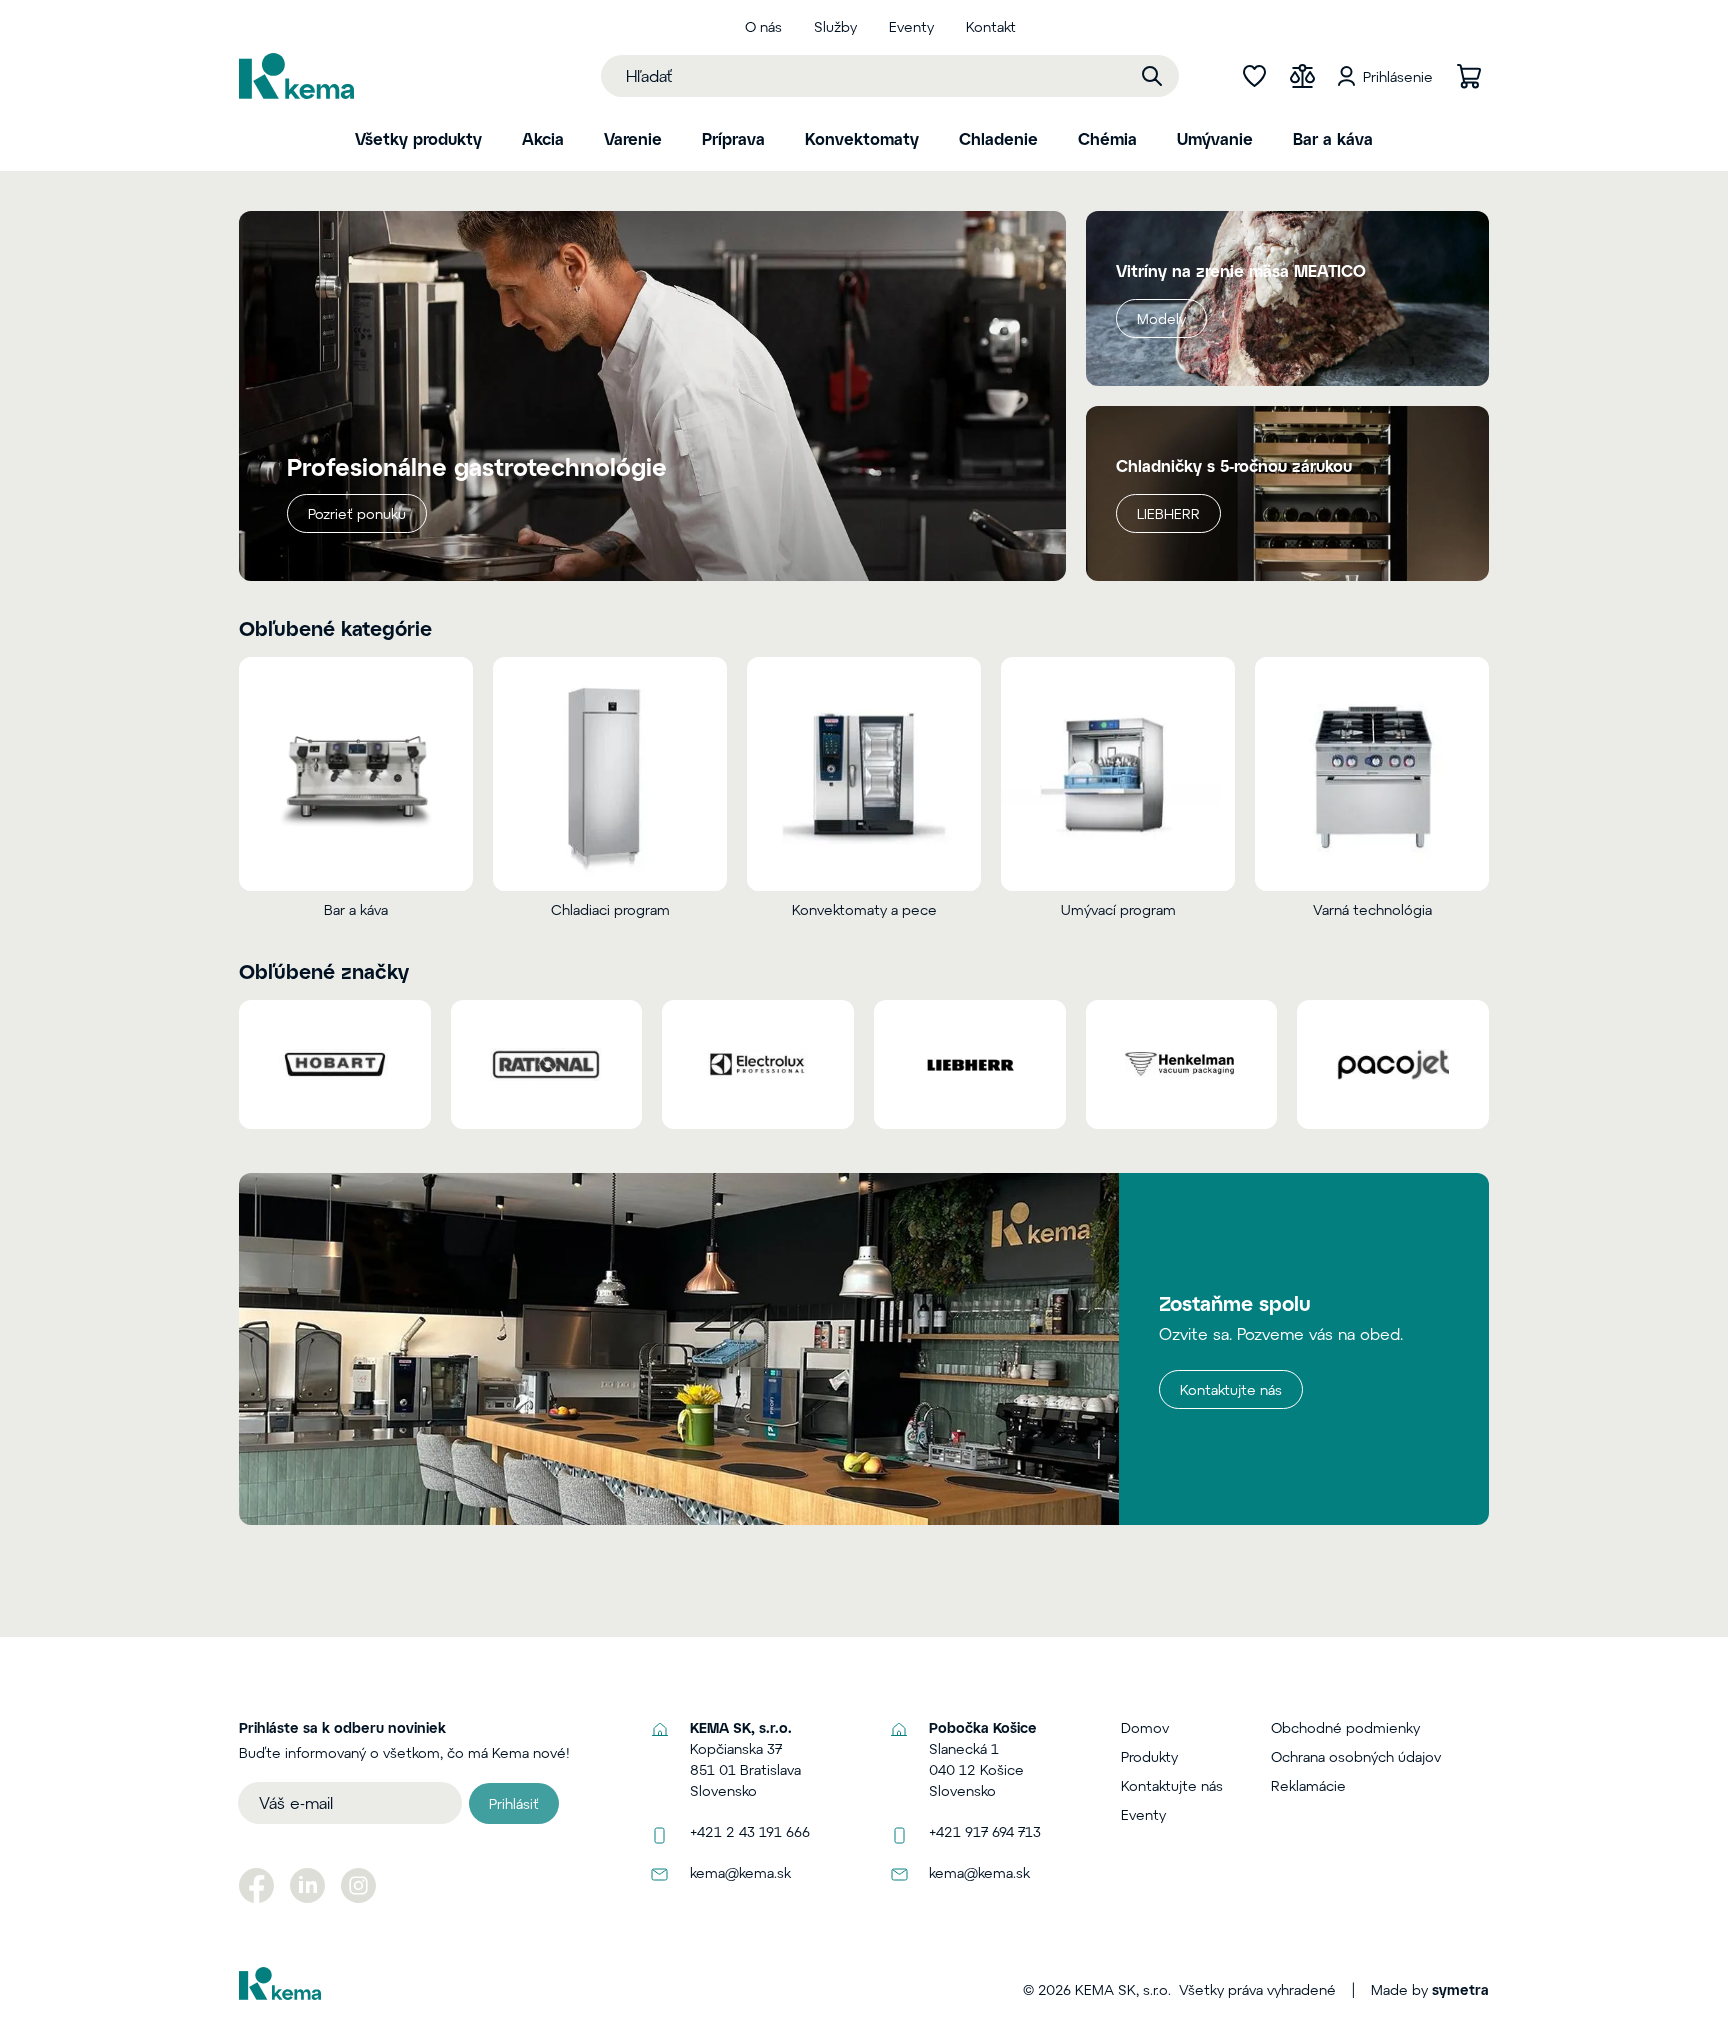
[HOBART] (335, 1064)
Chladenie (998, 138)
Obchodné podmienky (1345, 1727)
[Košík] (1469, 76)
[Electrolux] (758, 1064)
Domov (1145, 1727)
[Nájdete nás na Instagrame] (358, 1885)
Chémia (1107, 138)
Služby (835, 26)
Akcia (543, 138)
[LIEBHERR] (970, 1064)
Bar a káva (1333, 138)
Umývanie (1215, 138)
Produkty (1149, 1756)
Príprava (733, 138)
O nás (763, 26)
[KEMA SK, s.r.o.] (296, 76)
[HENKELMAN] (1182, 1064)
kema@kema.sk (740, 1872)
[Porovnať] (1302, 76)
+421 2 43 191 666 (750, 1831)
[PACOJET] (1393, 1064)
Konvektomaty (862, 138)
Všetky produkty (418, 138)
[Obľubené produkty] (1254, 76)
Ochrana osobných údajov (1356, 1756)
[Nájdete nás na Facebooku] (256, 1885)
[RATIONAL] (547, 1064)
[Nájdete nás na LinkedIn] (307, 1885)
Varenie (633, 138)
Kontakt (991, 26)
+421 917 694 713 (985, 1831)
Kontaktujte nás (1231, 1389)
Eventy (911, 26)
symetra (1460, 1989)
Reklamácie (1308, 1785)
